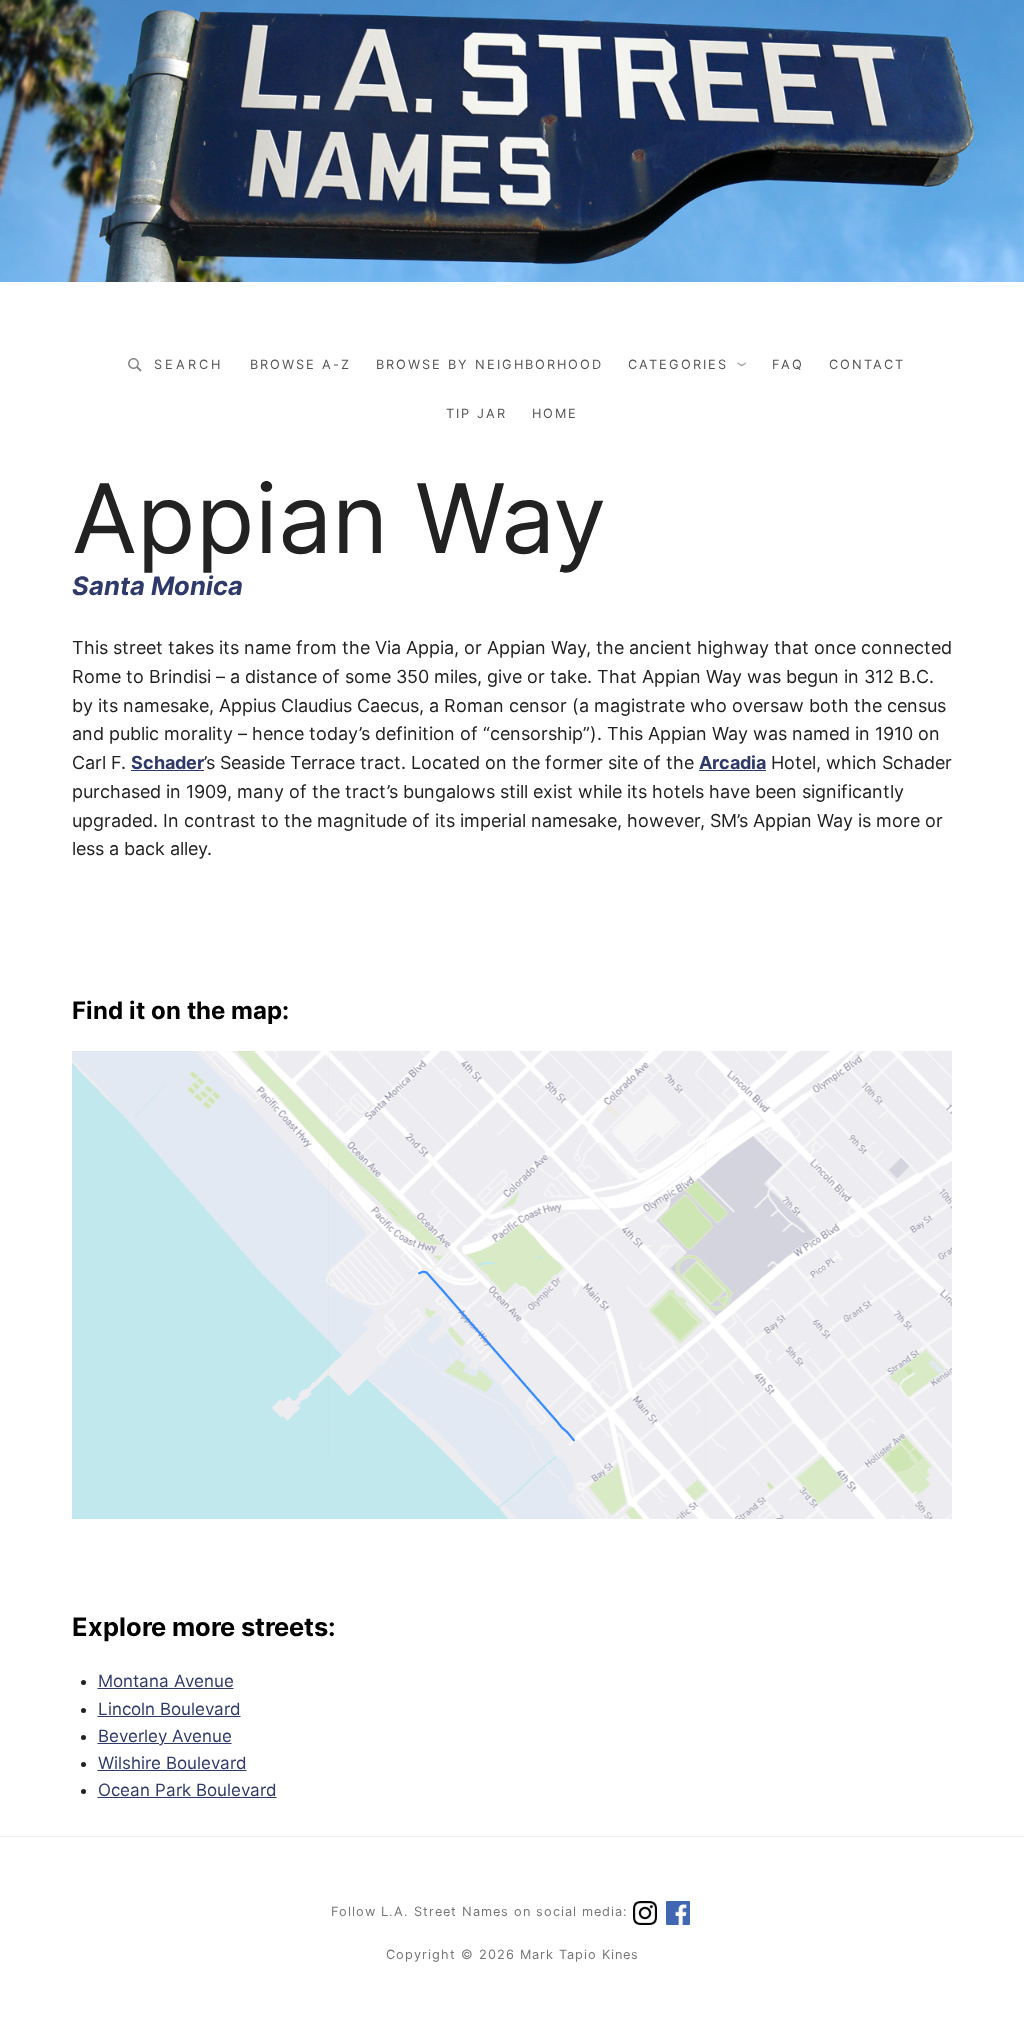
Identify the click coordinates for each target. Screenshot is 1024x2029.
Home (555, 413)
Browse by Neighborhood (489, 364)
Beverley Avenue (165, 1736)
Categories (678, 364)
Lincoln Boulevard (169, 1709)
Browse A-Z (300, 364)
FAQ (788, 364)
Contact (867, 364)
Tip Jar (476, 413)
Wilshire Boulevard (172, 1763)
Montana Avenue (166, 1681)
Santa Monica (157, 585)
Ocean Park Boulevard (187, 1790)
